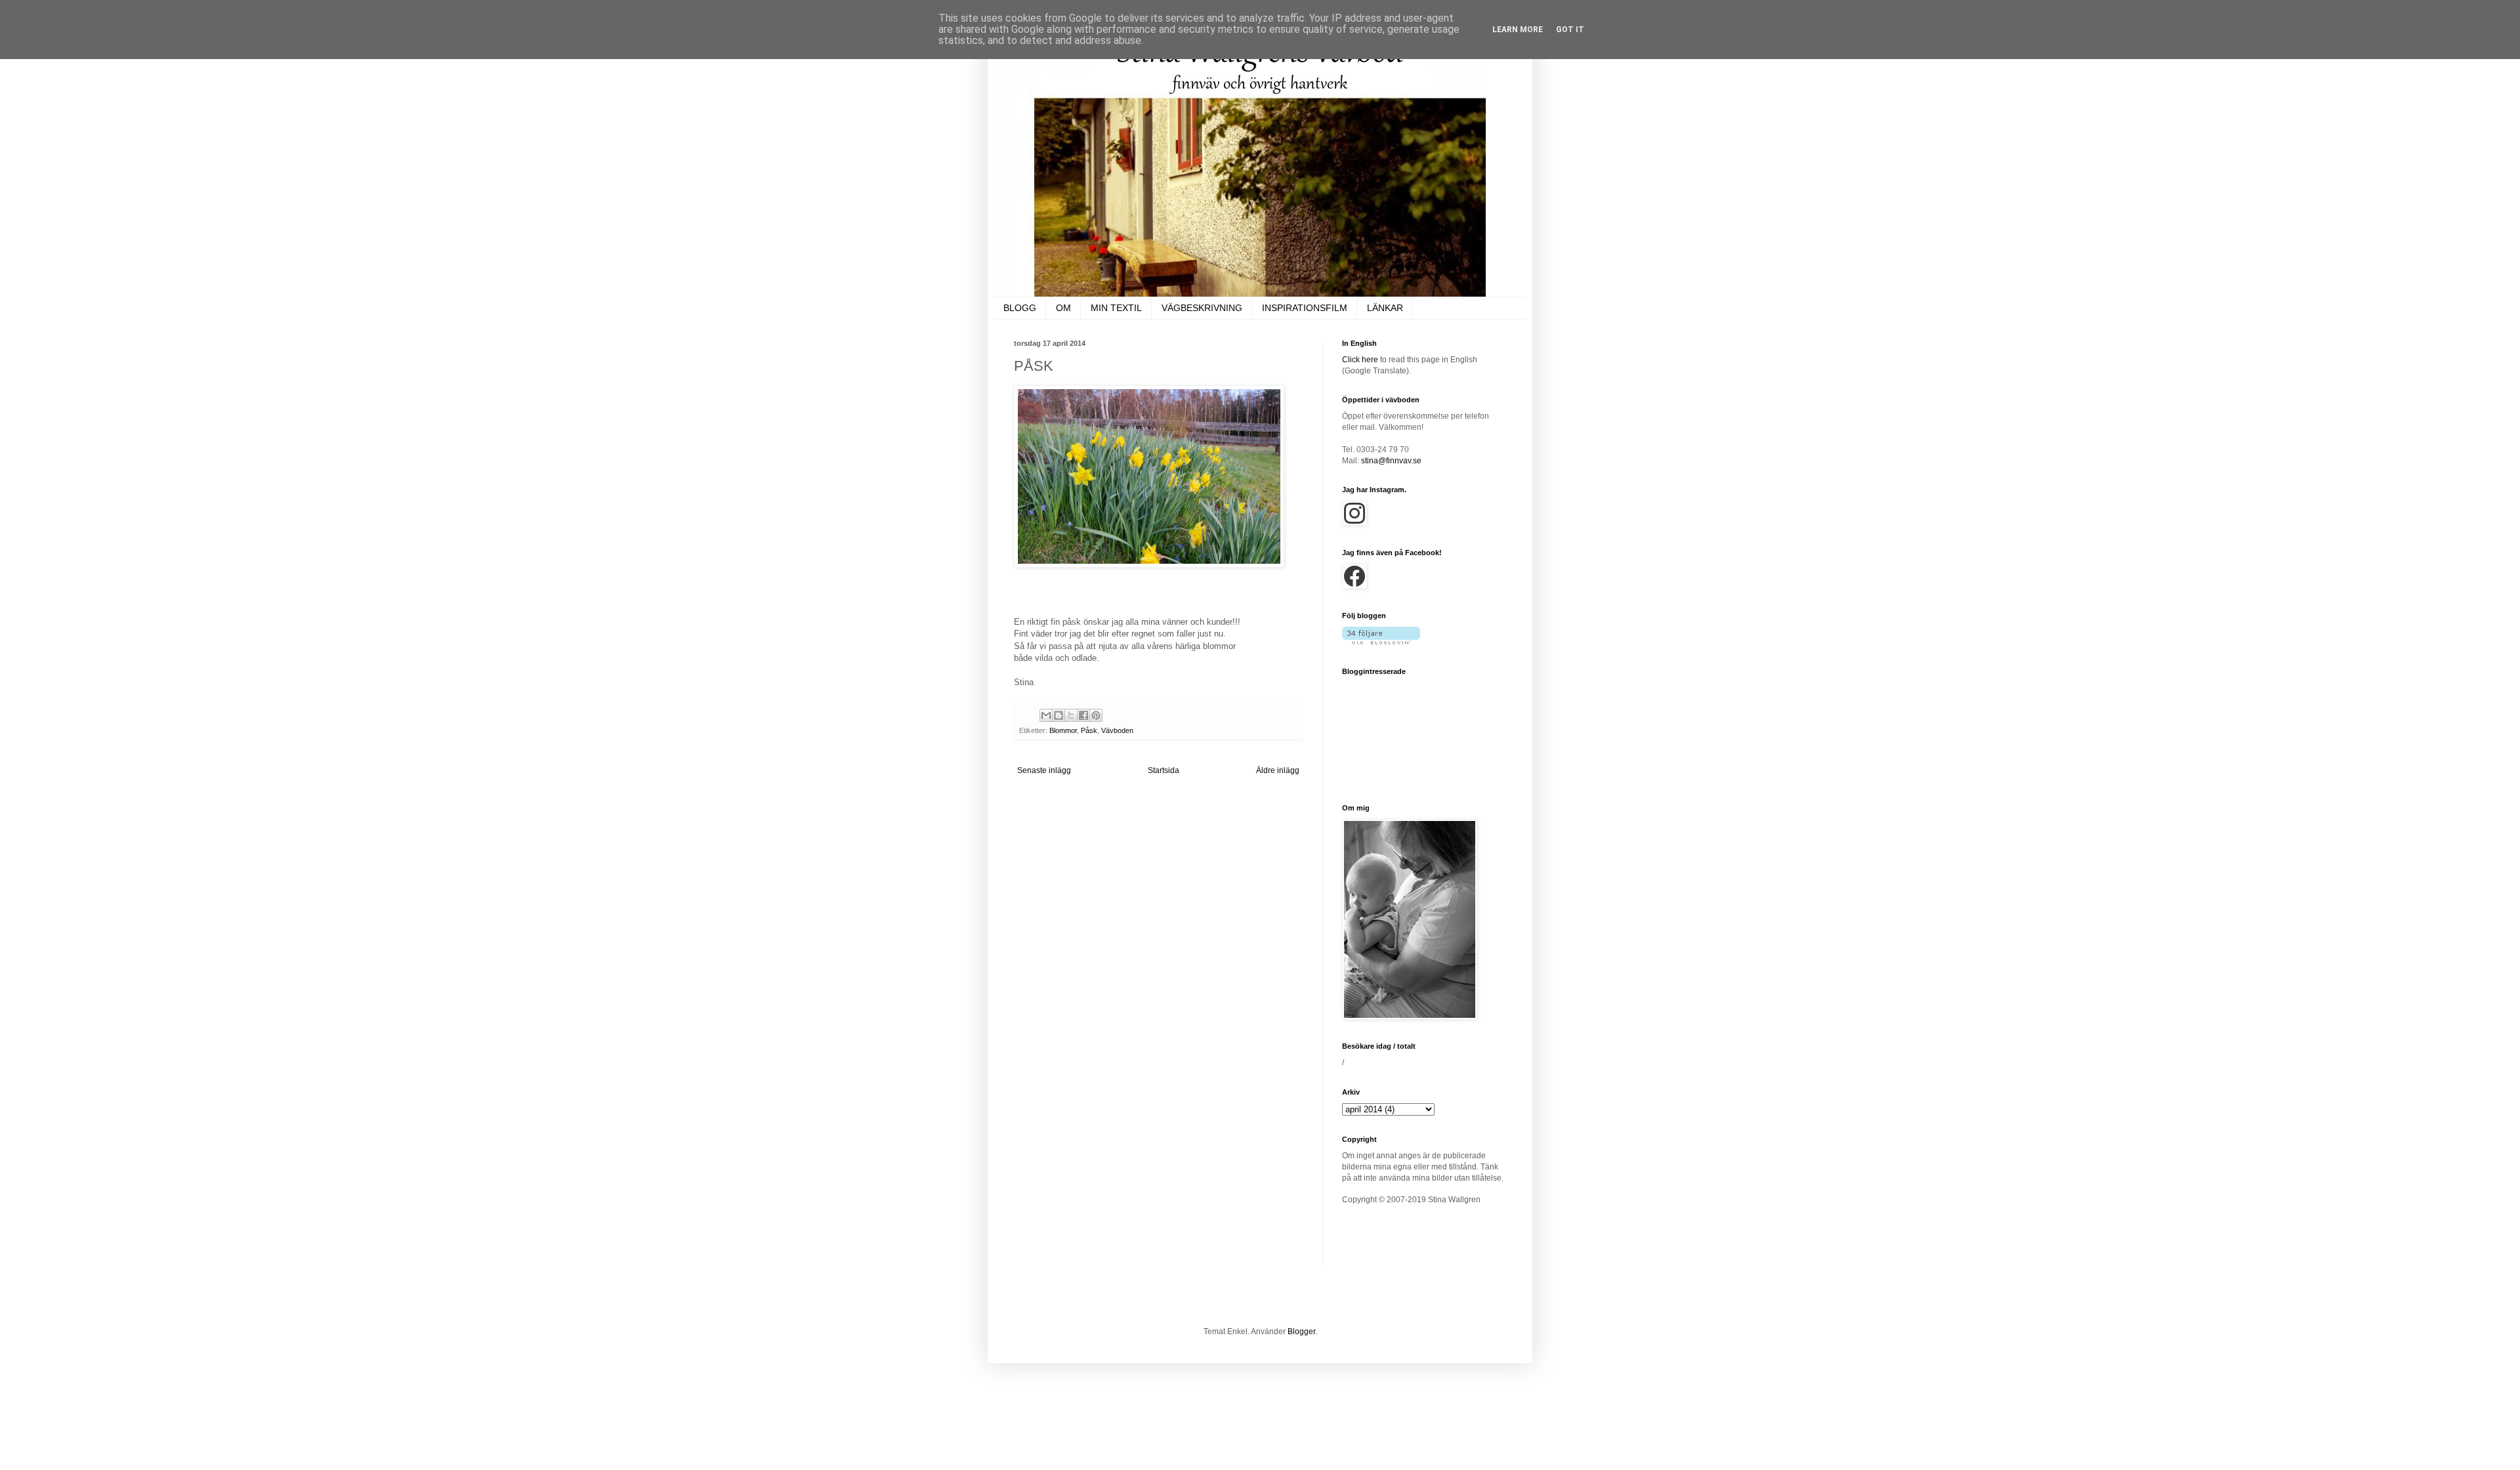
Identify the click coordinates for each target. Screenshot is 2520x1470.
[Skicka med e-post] (1046, 715)
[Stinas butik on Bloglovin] (1381, 642)
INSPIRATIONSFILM (1305, 308)
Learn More (1518, 30)
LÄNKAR (1385, 308)
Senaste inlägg (1044, 770)
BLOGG (1020, 308)
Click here (1360, 360)
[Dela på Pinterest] (1096, 715)
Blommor (1063, 730)
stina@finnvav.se (1391, 461)
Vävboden (1117, 730)
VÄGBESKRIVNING (1202, 308)
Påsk (1089, 730)
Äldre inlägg (1278, 770)
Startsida (1164, 770)
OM (1063, 308)
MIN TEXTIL (1116, 308)
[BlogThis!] (1059, 715)
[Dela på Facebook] (1083, 715)
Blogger (1301, 1332)
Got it (1570, 30)
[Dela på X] (1071, 715)
